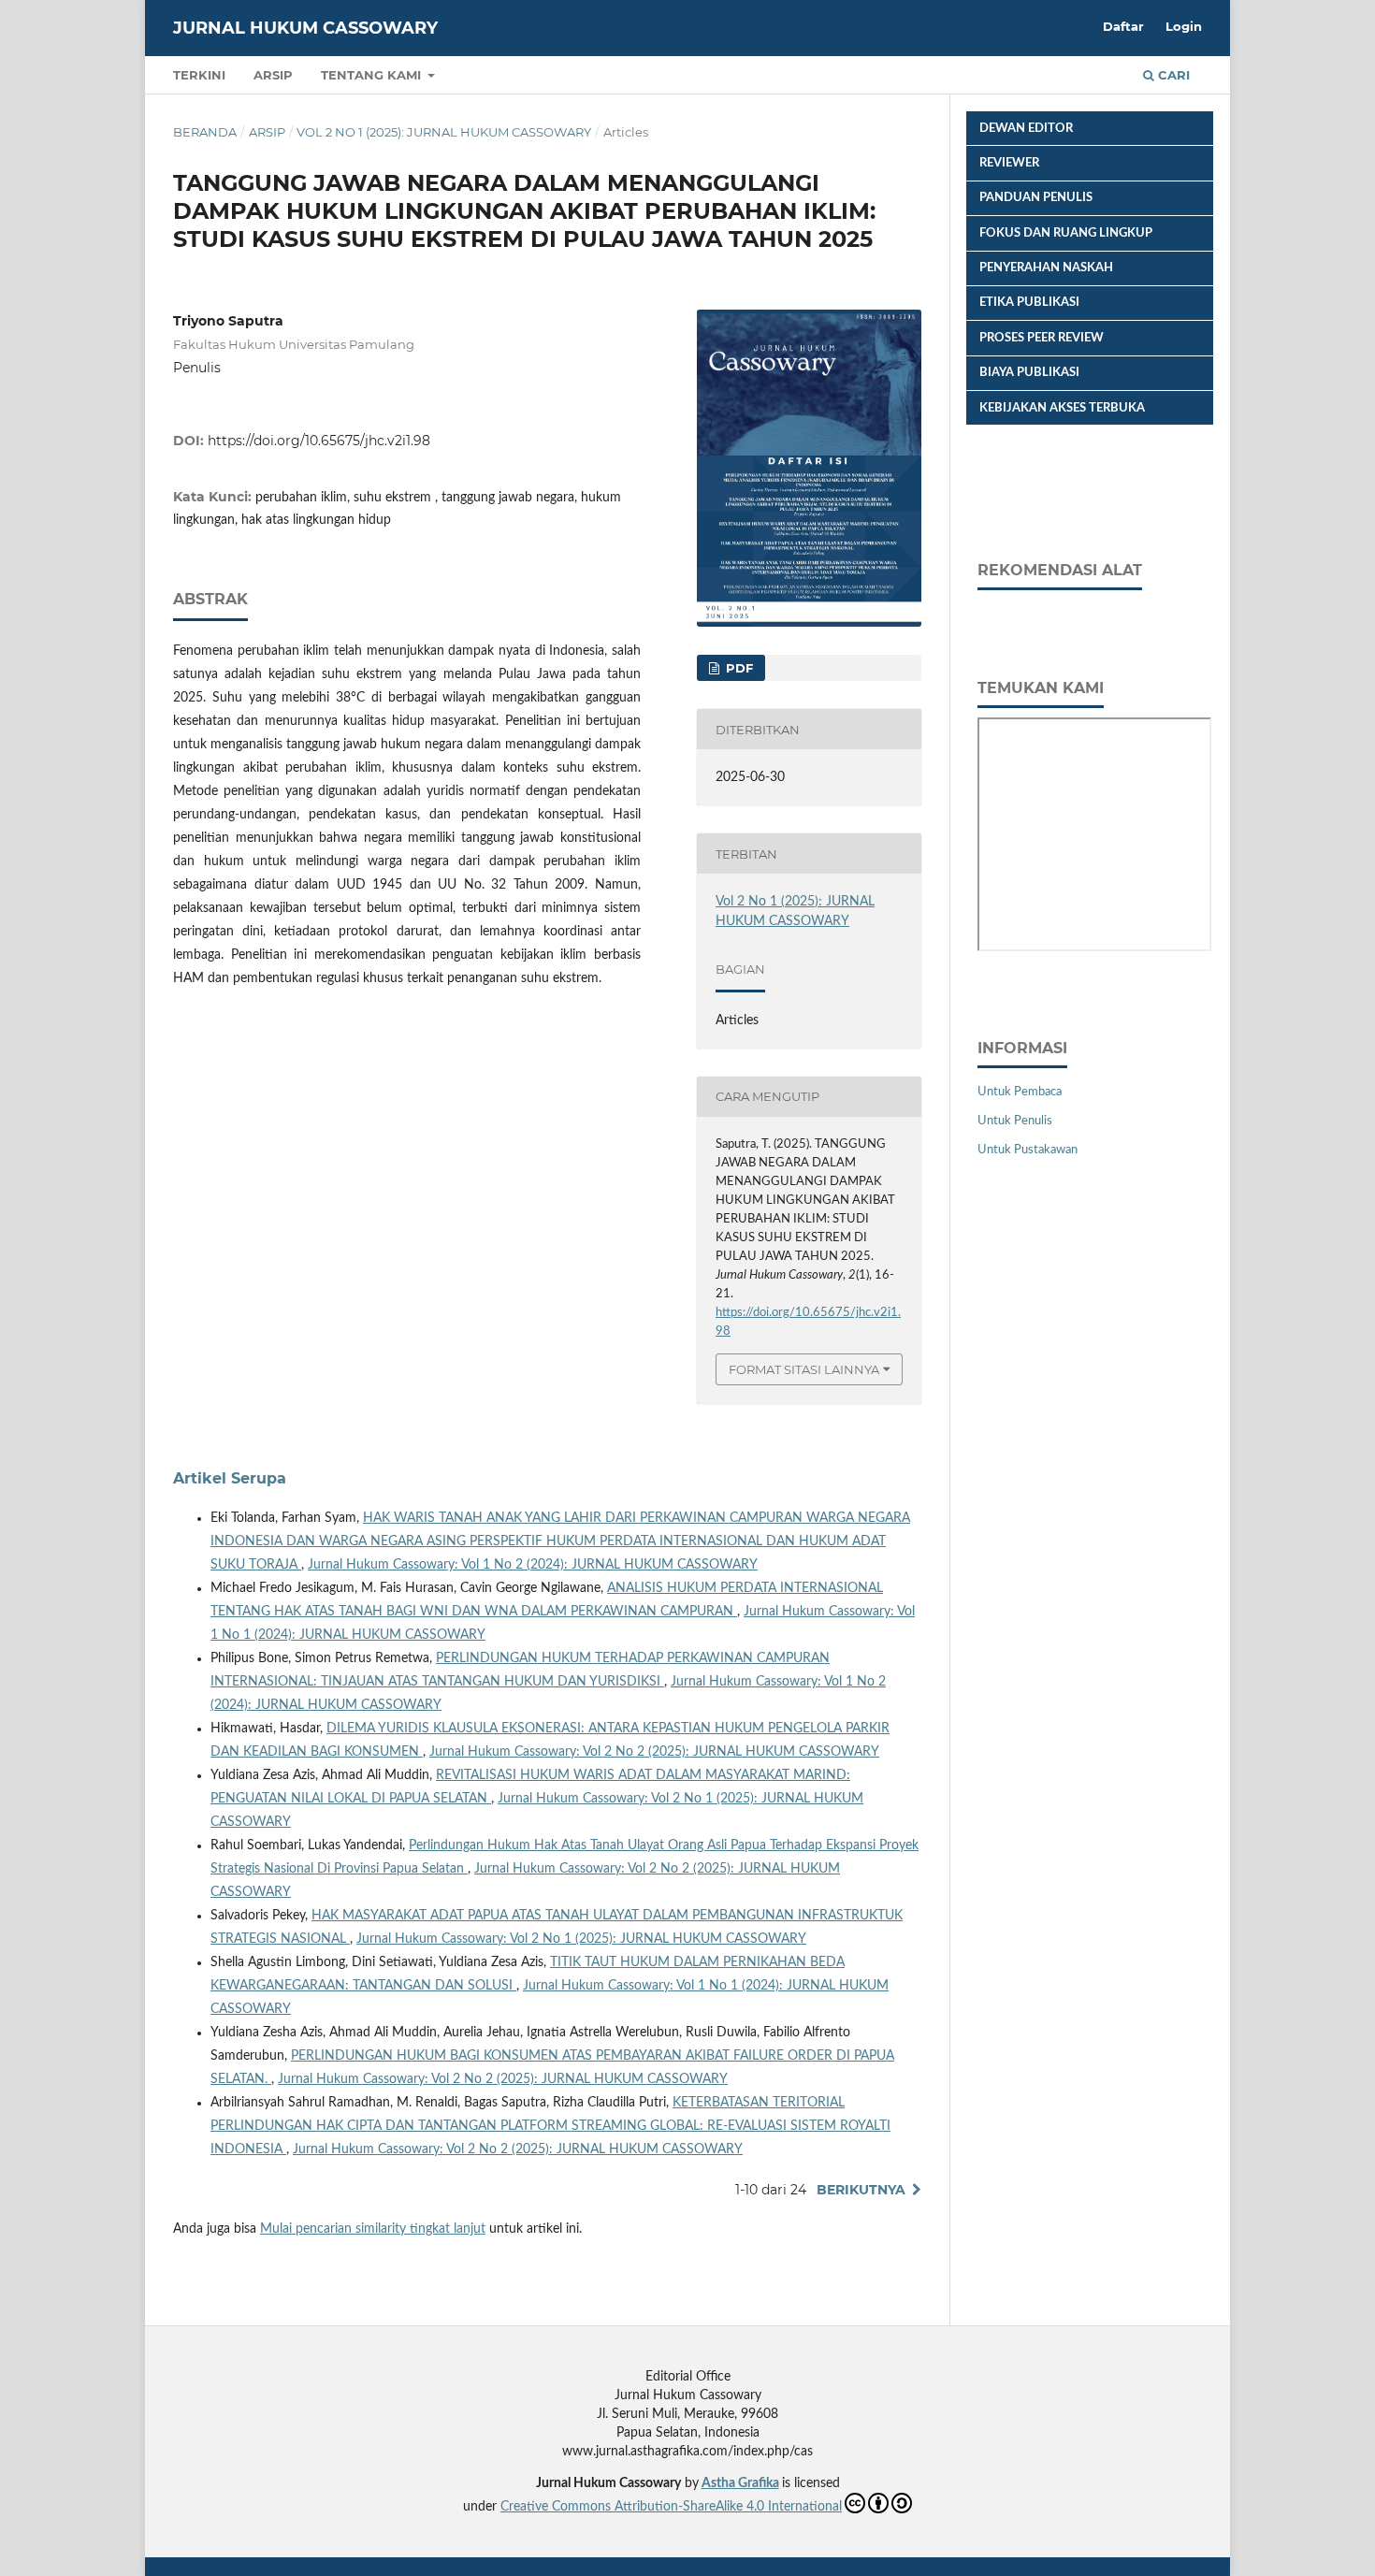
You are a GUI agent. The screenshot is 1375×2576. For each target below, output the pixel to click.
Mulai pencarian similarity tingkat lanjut (373, 2229)
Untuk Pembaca (1020, 1092)
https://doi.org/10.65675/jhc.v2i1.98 (319, 441)
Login (1184, 26)
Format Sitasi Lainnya (804, 1369)
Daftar (1123, 26)
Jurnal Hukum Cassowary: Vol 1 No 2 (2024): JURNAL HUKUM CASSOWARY (533, 1565)
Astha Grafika (740, 2483)
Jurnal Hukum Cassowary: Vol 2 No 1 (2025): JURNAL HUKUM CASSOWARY (581, 1939)
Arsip (273, 75)
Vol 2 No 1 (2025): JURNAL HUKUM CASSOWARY (444, 132)
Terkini (199, 75)
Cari (1172, 75)
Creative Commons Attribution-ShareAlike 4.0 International (671, 2507)
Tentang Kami (373, 75)
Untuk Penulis (1015, 1121)
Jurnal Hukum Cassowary (305, 28)
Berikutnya (861, 2190)
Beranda (205, 132)
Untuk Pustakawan (1028, 1150)
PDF (738, 668)
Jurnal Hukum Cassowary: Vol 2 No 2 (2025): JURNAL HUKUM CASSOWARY (654, 1752)
